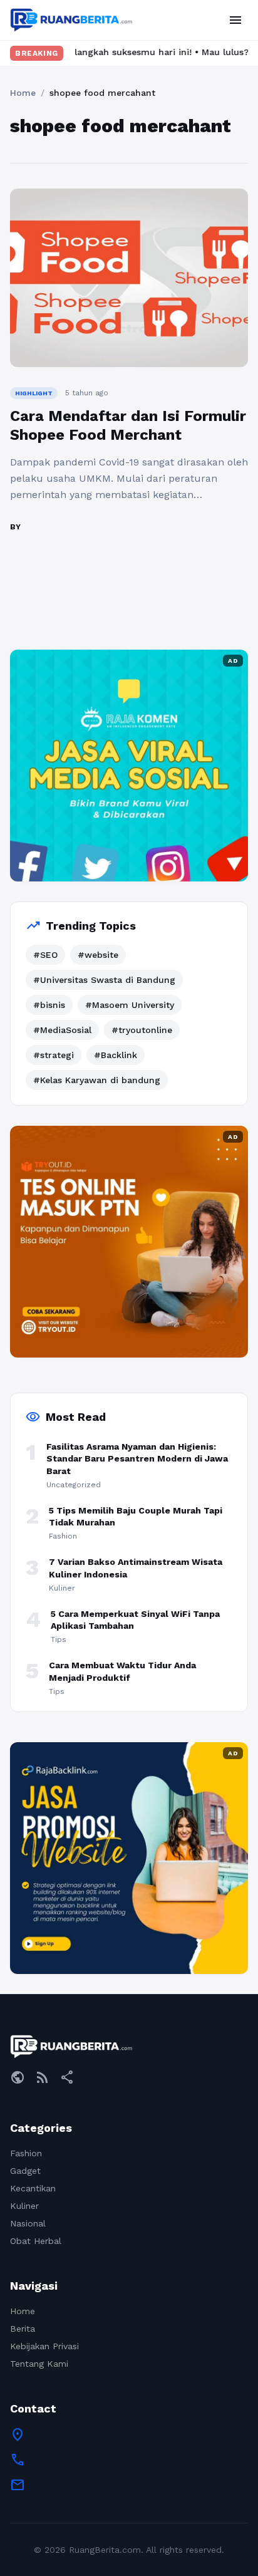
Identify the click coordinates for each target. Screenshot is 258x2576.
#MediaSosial (62, 1030)
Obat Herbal (36, 2241)
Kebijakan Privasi (44, 2346)
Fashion (26, 2153)
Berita (23, 2329)
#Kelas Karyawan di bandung (97, 1080)
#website (98, 955)
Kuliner (24, 2206)
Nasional (28, 2223)
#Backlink (116, 1055)
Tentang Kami (39, 2364)
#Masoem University (130, 1005)
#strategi (54, 1055)
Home (23, 93)
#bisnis (49, 1005)
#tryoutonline (142, 1030)
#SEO (45, 955)
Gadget (25, 2171)
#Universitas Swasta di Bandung (104, 980)
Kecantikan (33, 2188)
